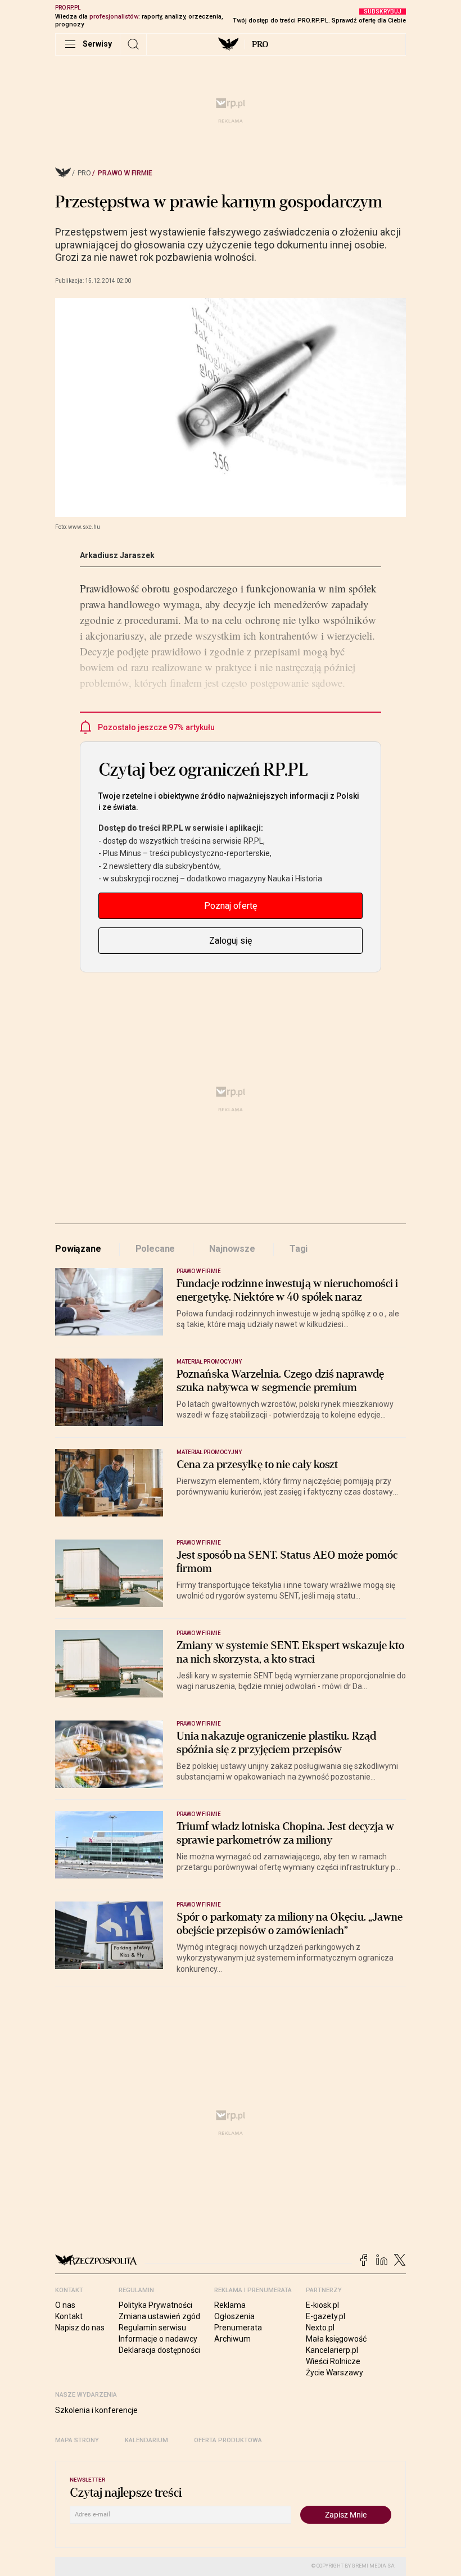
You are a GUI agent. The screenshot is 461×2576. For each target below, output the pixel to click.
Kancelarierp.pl (332, 2350)
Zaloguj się (231, 941)
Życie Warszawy (335, 2373)
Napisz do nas (80, 2328)
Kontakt (69, 2316)
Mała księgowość (336, 2339)
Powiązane (78, 1249)
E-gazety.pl (326, 2316)
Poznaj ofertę (231, 906)
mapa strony (77, 2440)
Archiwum (232, 2339)
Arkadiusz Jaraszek (117, 555)
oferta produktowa (228, 2440)
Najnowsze (232, 1249)
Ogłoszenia (234, 2316)
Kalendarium (146, 2440)
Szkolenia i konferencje (96, 2410)
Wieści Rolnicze (333, 2361)
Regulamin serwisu (152, 2328)
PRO (260, 44)
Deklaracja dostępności (159, 2350)
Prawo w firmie (125, 173)
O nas (65, 2305)
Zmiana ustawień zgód (159, 2316)
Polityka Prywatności (155, 2305)
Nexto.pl (320, 2328)
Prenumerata (238, 2328)
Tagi (299, 1249)
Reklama (230, 2305)
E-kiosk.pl (322, 2305)
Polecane (155, 1249)
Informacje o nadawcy (158, 2339)
